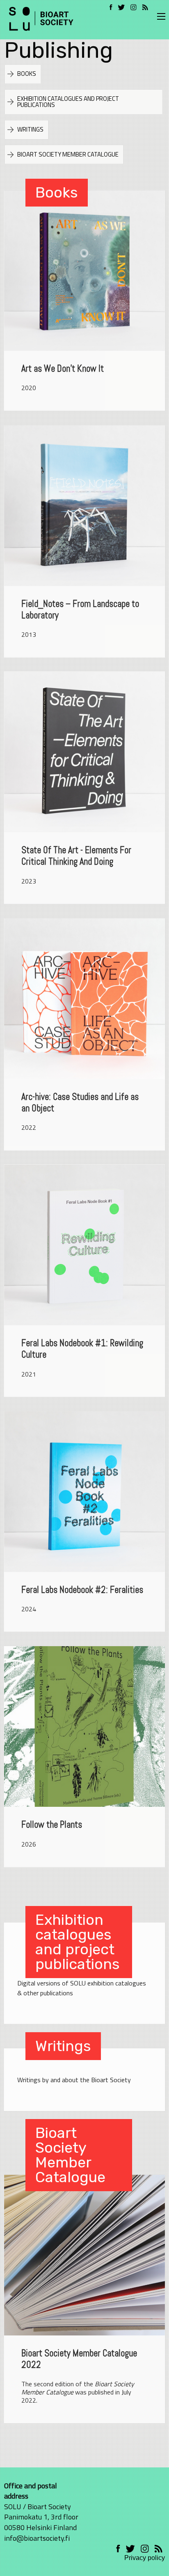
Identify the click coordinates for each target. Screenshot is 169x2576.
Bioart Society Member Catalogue (70, 2155)
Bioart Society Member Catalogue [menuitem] (68, 154)
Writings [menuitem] (30, 129)
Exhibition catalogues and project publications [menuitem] (68, 102)
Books (57, 192)
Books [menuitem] (27, 74)
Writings (63, 2046)
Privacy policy (145, 2558)
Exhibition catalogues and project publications (78, 1942)
